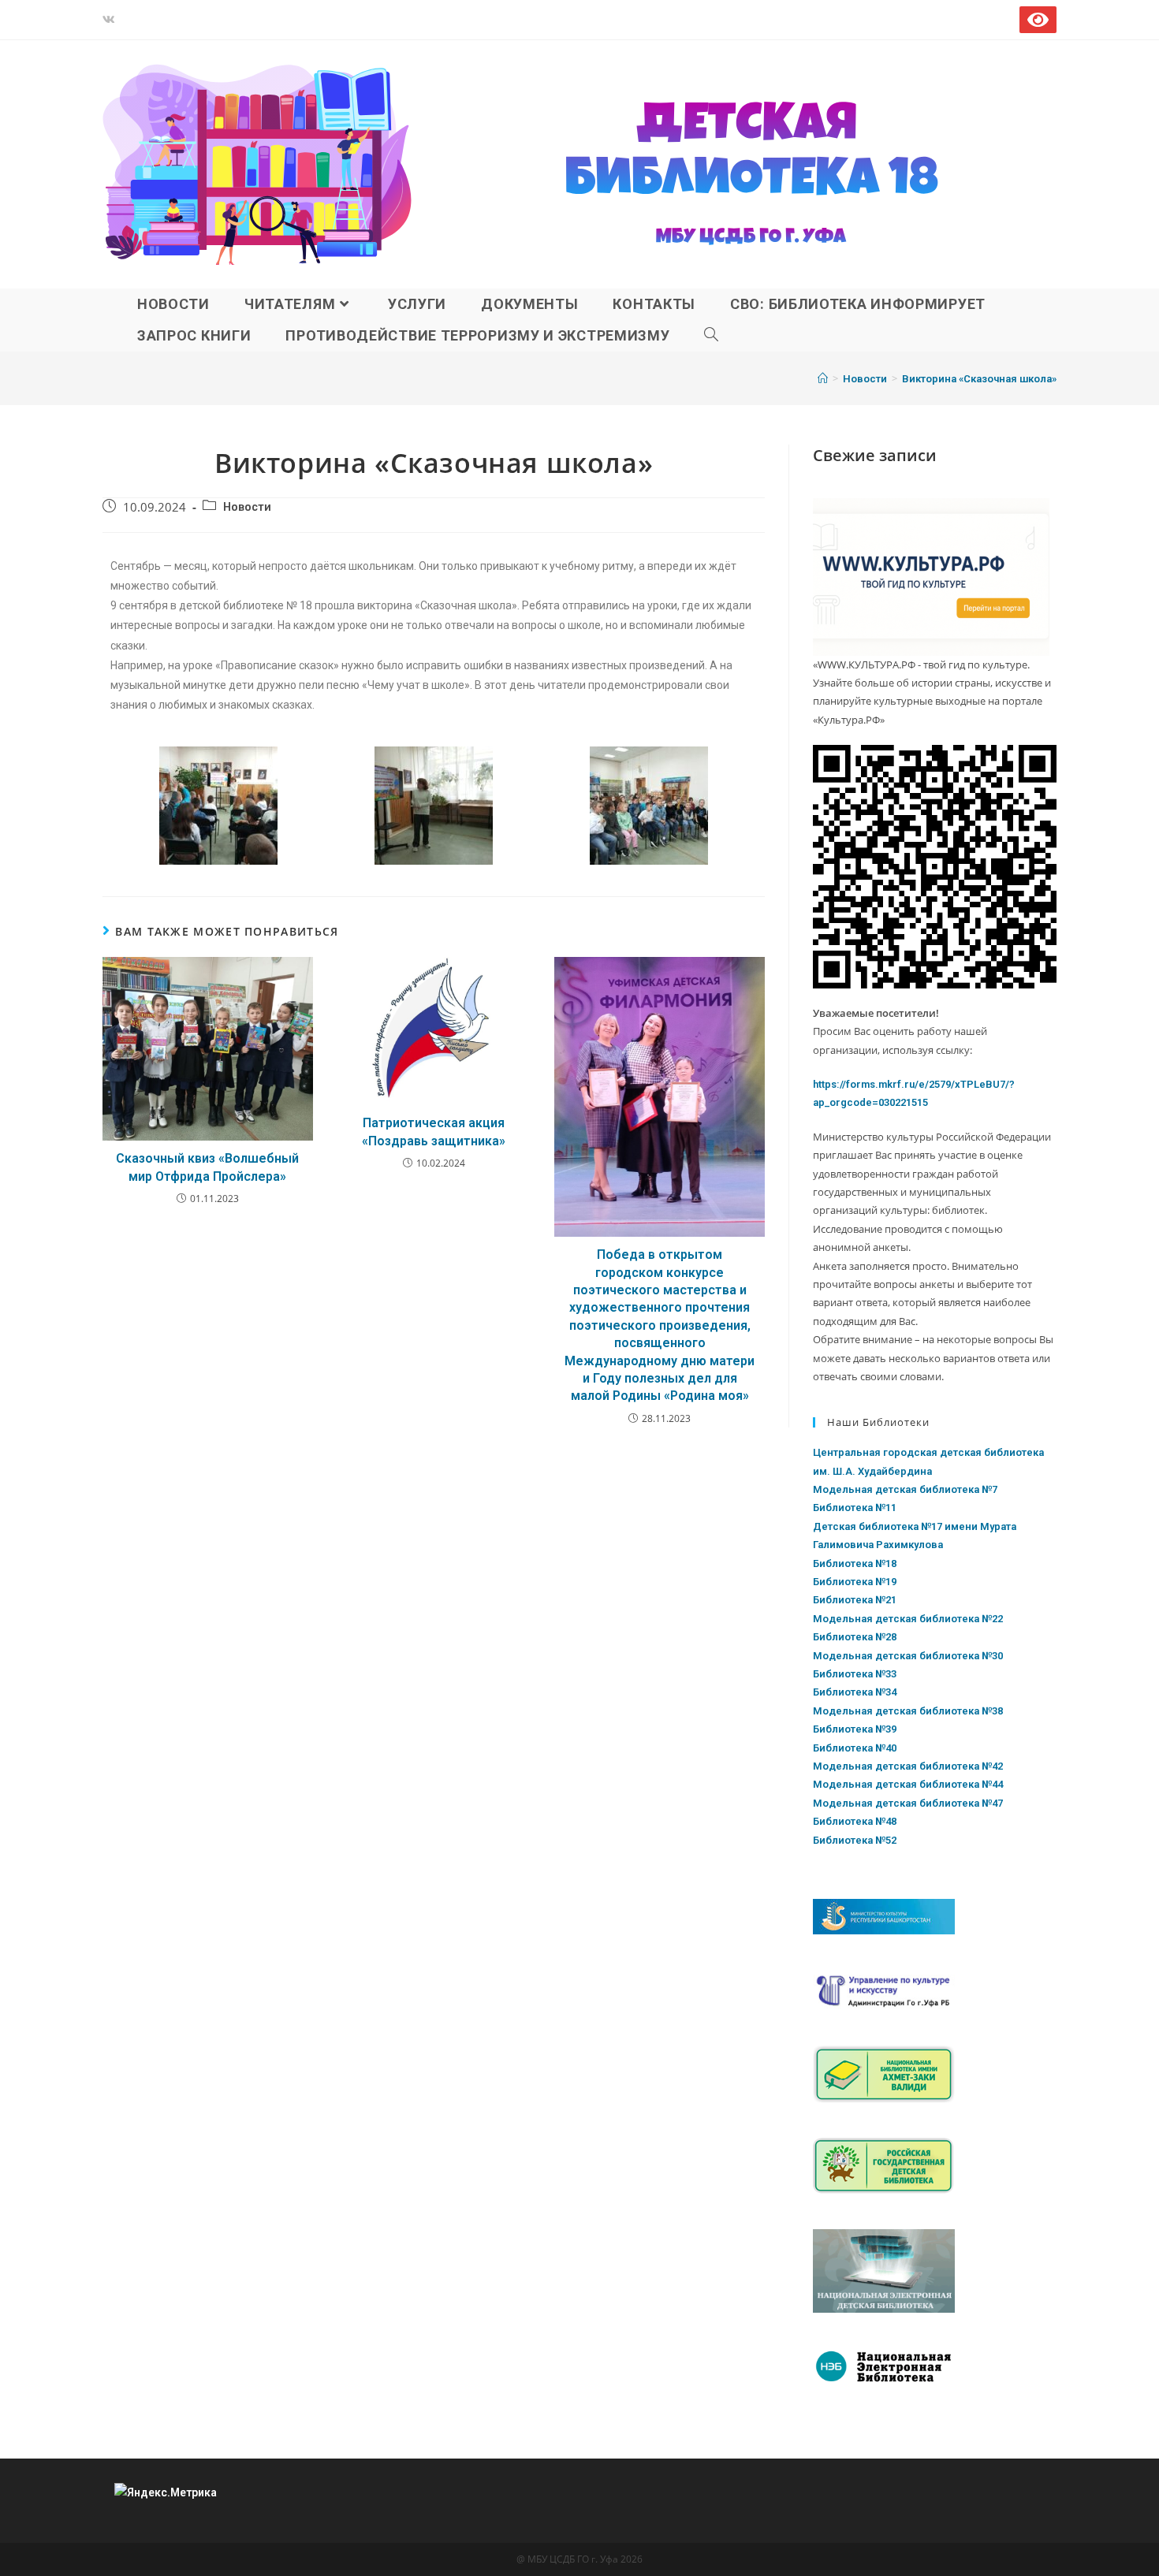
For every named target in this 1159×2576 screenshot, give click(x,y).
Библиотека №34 (855, 1692)
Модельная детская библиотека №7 (905, 1489)
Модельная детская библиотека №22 (908, 1619)
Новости (247, 507)
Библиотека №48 (855, 1821)
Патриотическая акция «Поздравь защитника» (434, 1132)
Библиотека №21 (855, 1600)
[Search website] (712, 336)
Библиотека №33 (855, 1674)
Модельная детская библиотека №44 (908, 1784)
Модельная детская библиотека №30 (908, 1656)
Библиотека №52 (855, 1840)
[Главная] (823, 379)
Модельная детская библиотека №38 (908, 1711)
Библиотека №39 (855, 1729)
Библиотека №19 (855, 1582)
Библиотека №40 (855, 1748)
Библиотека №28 (855, 1637)
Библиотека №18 (855, 1563)
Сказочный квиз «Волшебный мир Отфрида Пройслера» (207, 1167)
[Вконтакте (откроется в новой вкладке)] (111, 20)
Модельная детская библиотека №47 (908, 1803)
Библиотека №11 (855, 1508)
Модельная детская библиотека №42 (908, 1766)
